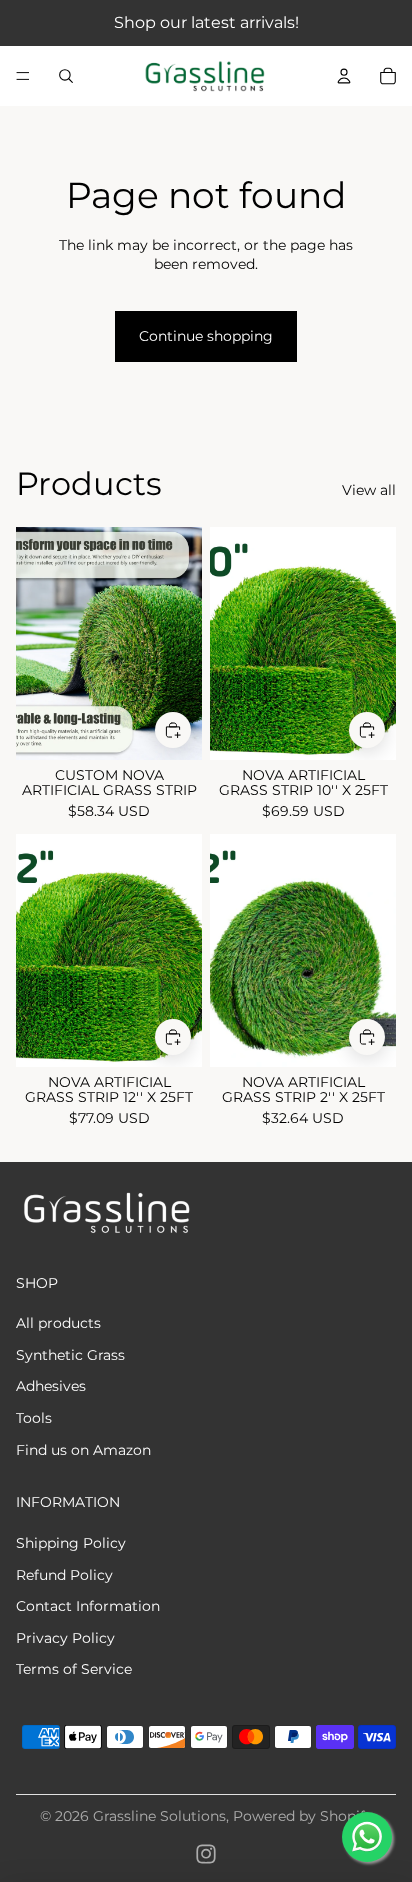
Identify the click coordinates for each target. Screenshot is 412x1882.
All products (58, 1323)
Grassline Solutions (159, 1816)
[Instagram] (206, 1854)
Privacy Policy (65, 1638)
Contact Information (88, 1606)
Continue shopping (206, 336)
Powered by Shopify (303, 1816)
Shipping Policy (71, 1543)
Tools (34, 1418)
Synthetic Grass (70, 1355)
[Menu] (23, 76)
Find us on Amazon (83, 1450)
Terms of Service (74, 1669)
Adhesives (51, 1386)
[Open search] (66, 76)
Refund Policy (64, 1575)
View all (369, 490)
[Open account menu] (344, 76)
